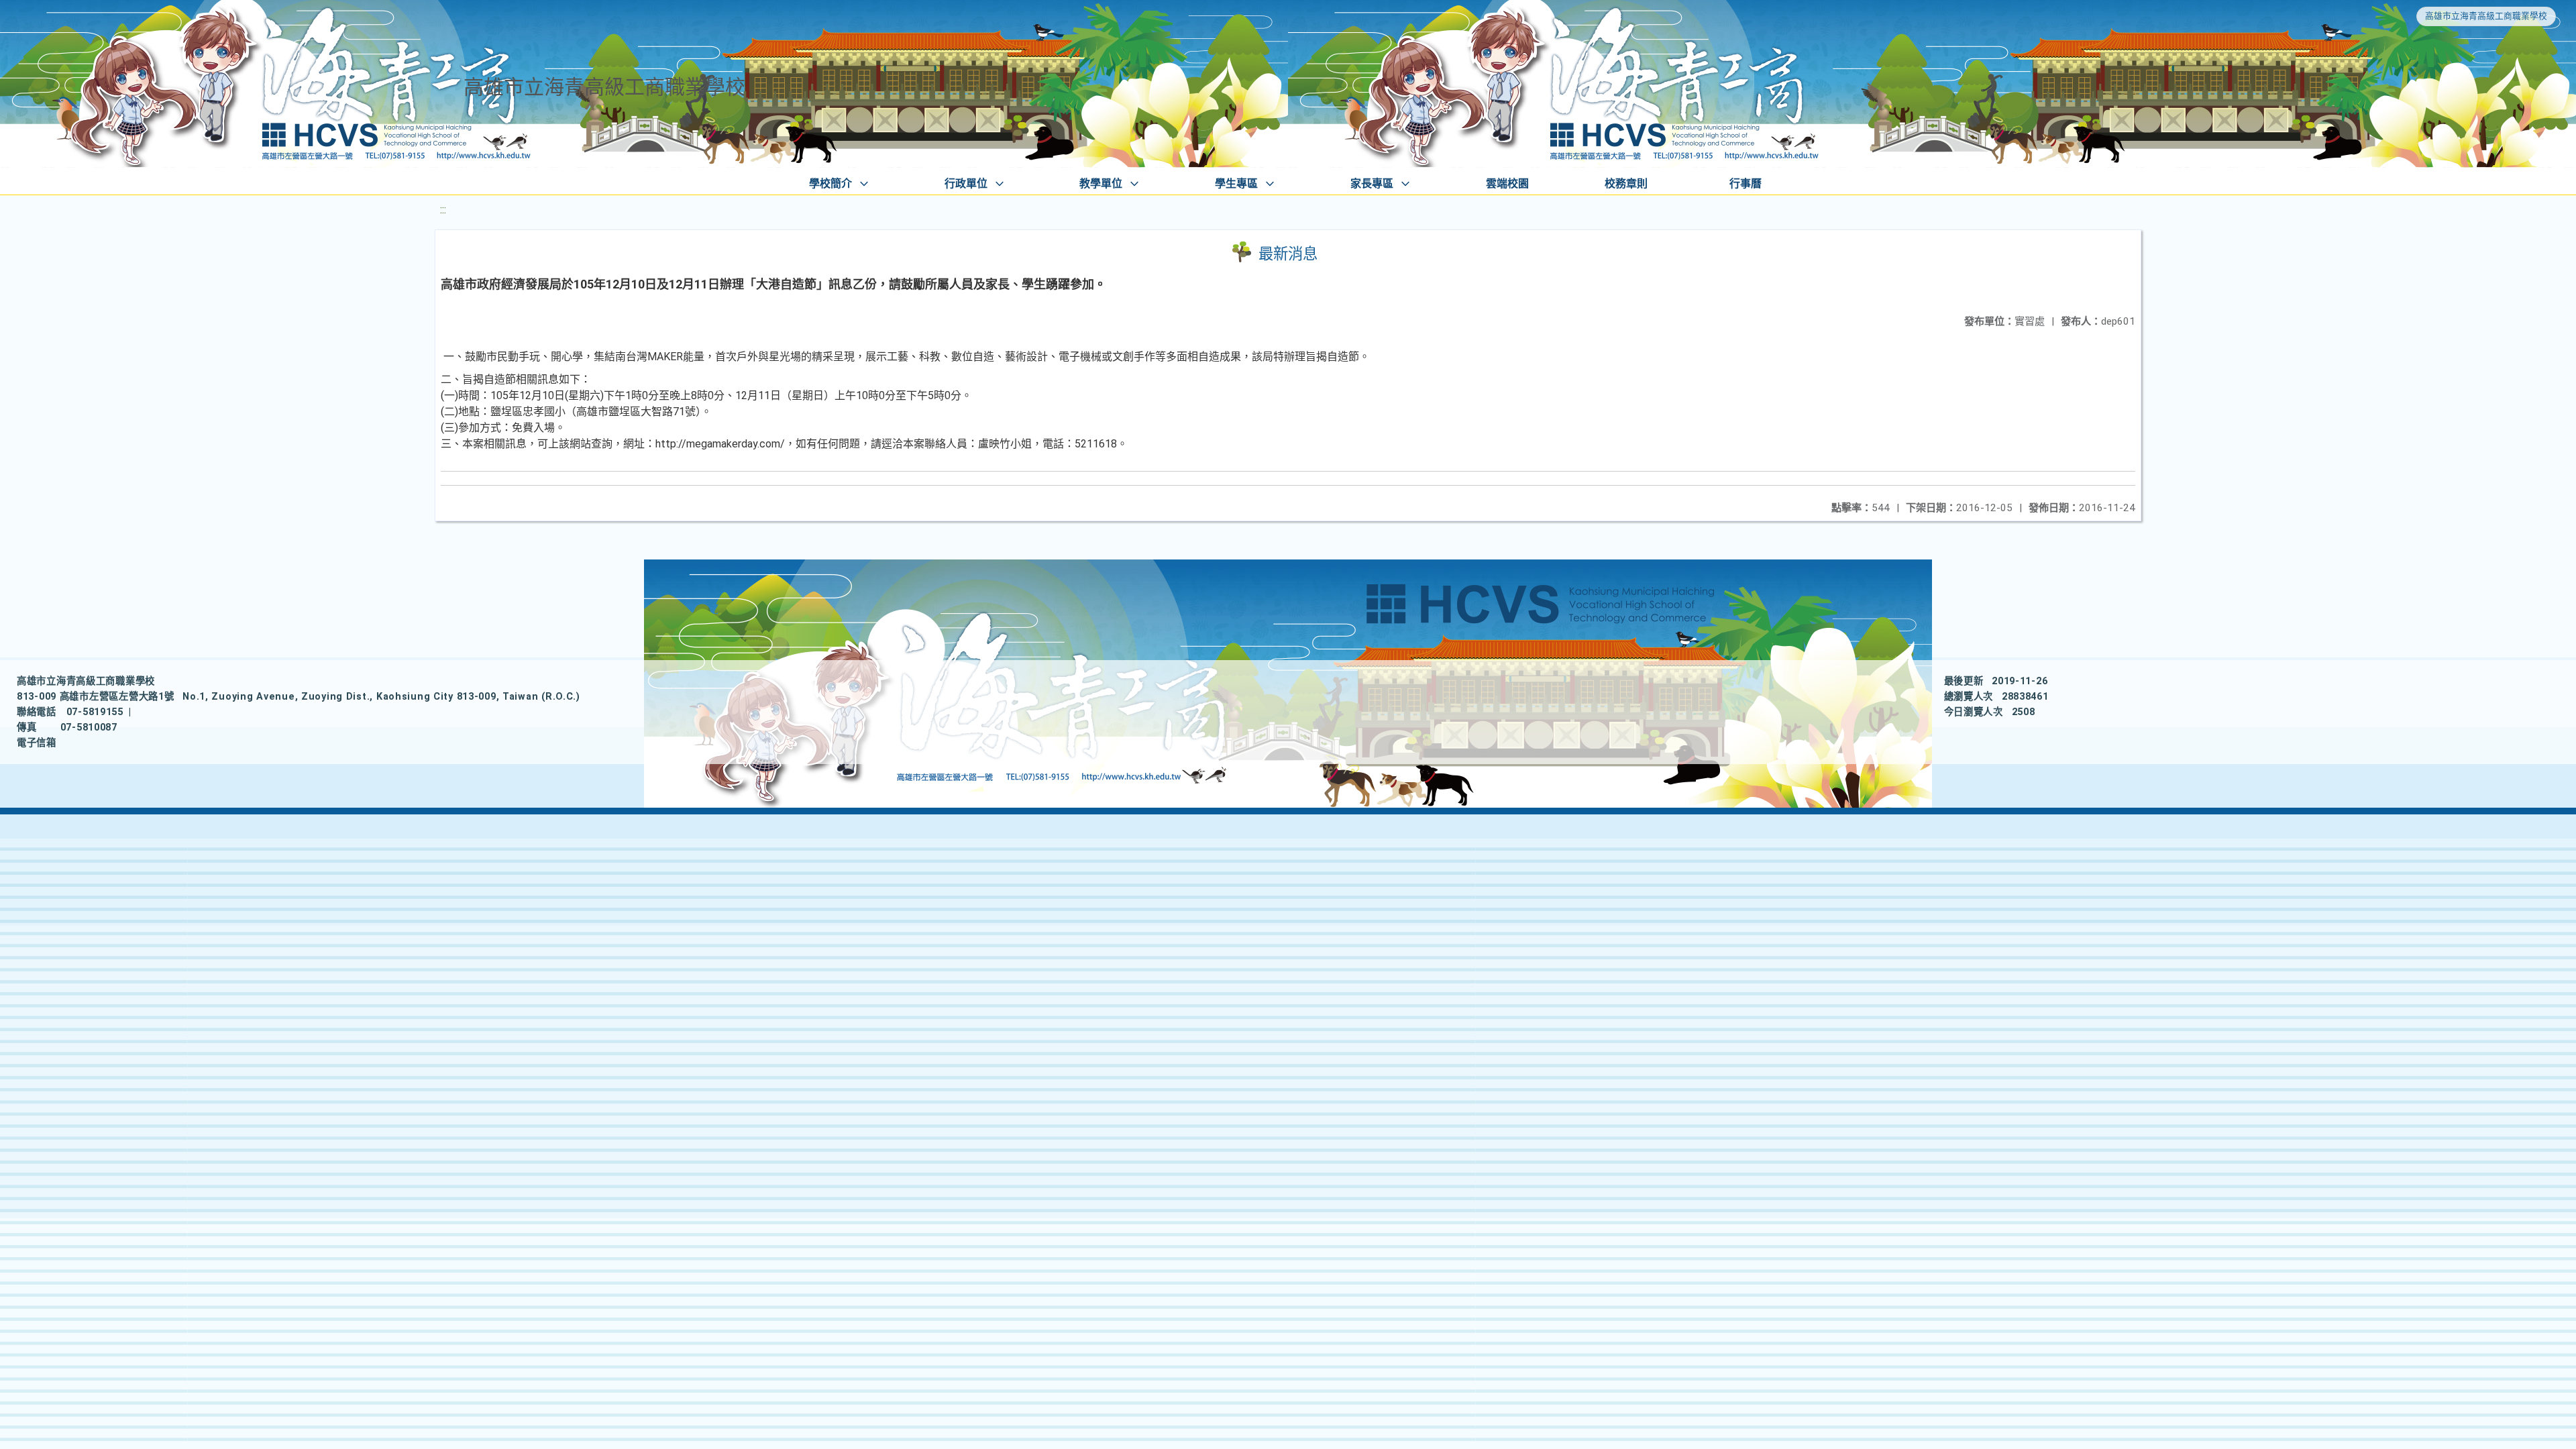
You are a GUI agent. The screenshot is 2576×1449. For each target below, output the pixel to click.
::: (443, 210)
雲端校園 (1507, 183)
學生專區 (1236, 183)
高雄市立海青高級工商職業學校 (2486, 16)
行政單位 (966, 183)
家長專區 (1372, 183)
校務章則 (1626, 183)
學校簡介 (830, 183)
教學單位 (1101, 183)
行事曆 (1746, 183)
